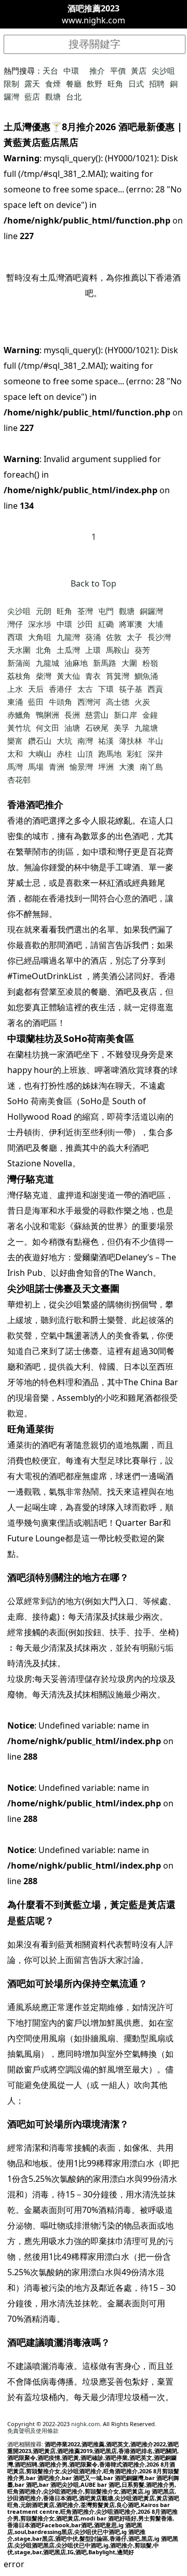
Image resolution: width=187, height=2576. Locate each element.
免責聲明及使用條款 (33, 2431)
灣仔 (15, 624)
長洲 (72, 715)
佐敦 (114, 637)
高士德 (118, 702)
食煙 (53, 83)
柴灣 (44, 676)
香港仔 (61, 689)
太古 (85, 689)
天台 (50, 71)
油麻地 (76, 663)
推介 (97, 71)
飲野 (95, 83)
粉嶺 (150, 663)
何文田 (48, 728)
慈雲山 (97, 715)
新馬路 (105, 663)
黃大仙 (68, 676)
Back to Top (94, 583)
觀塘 (53, 96)
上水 (15, 689)
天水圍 (19, 650)
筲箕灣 (118, 676)
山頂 (85, 754)
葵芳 (142, 650)
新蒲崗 (19, 663)
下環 (106, 689)
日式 (136, 83)
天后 (36, 689)
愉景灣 (81, 767)
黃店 (139, 71)
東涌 (15, 702)
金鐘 (150, 715)
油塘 (72, 728)
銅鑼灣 (151, 611)
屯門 (106, 611)
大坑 (64, 741)
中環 (71, 71)
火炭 (142, 702)
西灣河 (89, 702)
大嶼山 (40, 754)
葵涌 (93, 637)
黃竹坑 (19, 728)
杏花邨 (19, 779)
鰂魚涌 (146, 676)
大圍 (129, 663)
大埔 (155, 624)
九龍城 (48, 663)
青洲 (57, 767)
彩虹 (135, 754)
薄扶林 (131, 741)
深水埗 (40, 624)
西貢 (155, 689)
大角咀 (40, 637)
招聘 (157, 83)
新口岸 (125, 715)
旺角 (115, 83)
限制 (11, 83)
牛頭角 (61, 702)
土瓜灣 (68, 650)
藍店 (32, 96)
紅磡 (106, 624)
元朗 (44, 611)
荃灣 (85, 611)
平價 (118, 71)
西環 (15, 637)
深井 (155, 754)
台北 (74, 96)
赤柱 (64, 754)
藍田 (36, 702)
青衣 (93, 676)
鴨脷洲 (48, 715)
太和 (15, 754)
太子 (135, 637)
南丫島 (151, 767)
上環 (93, 650)
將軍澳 (131, 624)
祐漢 (106, 741)
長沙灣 (159, 637)
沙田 (85, 624)
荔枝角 (19, 676)
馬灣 (15, 767)
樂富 (15, 741)
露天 (32, 83)
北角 (44, 650)
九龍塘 (146, 728)
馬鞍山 (118, 650)
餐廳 (74, 83)
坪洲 (106, 767)
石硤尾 (97, 728)
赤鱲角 (19, 715)
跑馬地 (110, 754)
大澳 (127, 767)
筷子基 (131, 689)
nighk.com (85, 2424)
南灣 (85, 741)
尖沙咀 (163, 71)
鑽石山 (40, 741)
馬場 (36, 767)
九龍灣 (68, 637)
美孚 (122, 728)
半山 (155, 741)
